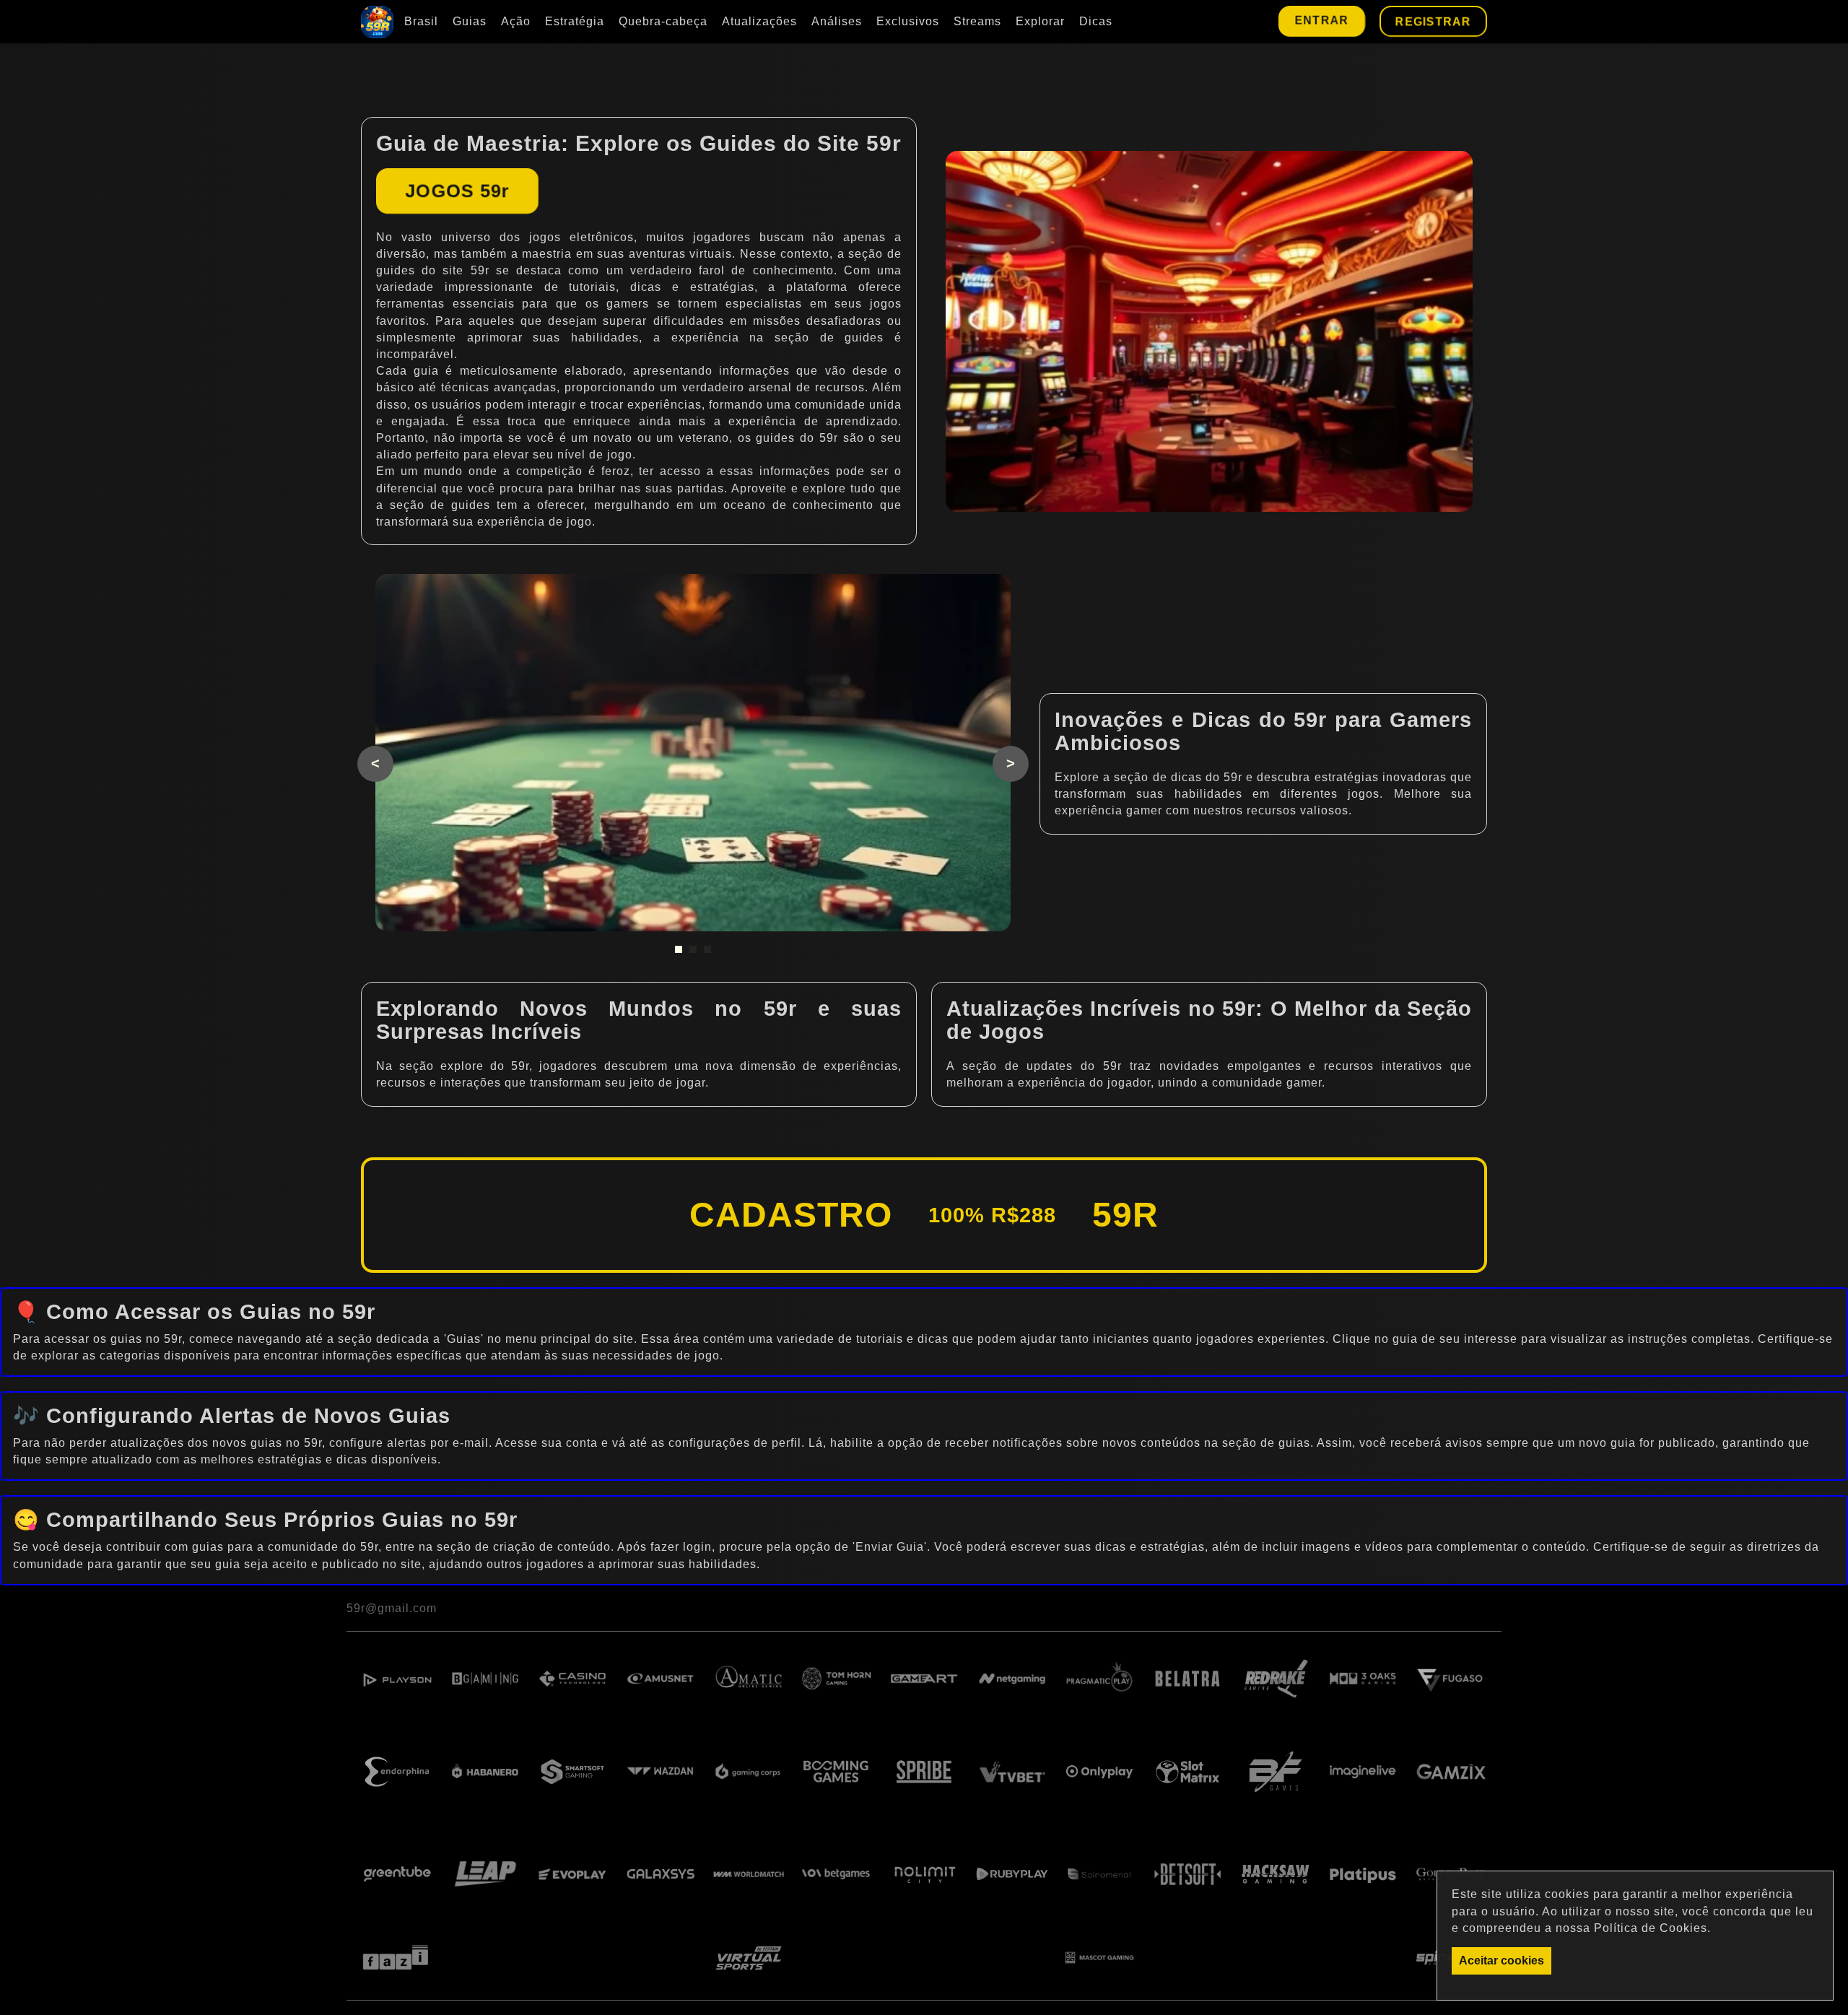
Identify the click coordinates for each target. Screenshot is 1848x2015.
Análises (837, 21)
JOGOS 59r (457, 191)
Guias (470, 21)
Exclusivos (908, 21)
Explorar (1040, 21)
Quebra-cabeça (663, 21)
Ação (516, 21)
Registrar (1433, 21)
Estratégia (575, 21)
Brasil (421, 21)
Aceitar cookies (1501, 1960)
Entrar (1322, 20)
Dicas (1096, 21)
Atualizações (759, 21)
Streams (977, 21)
